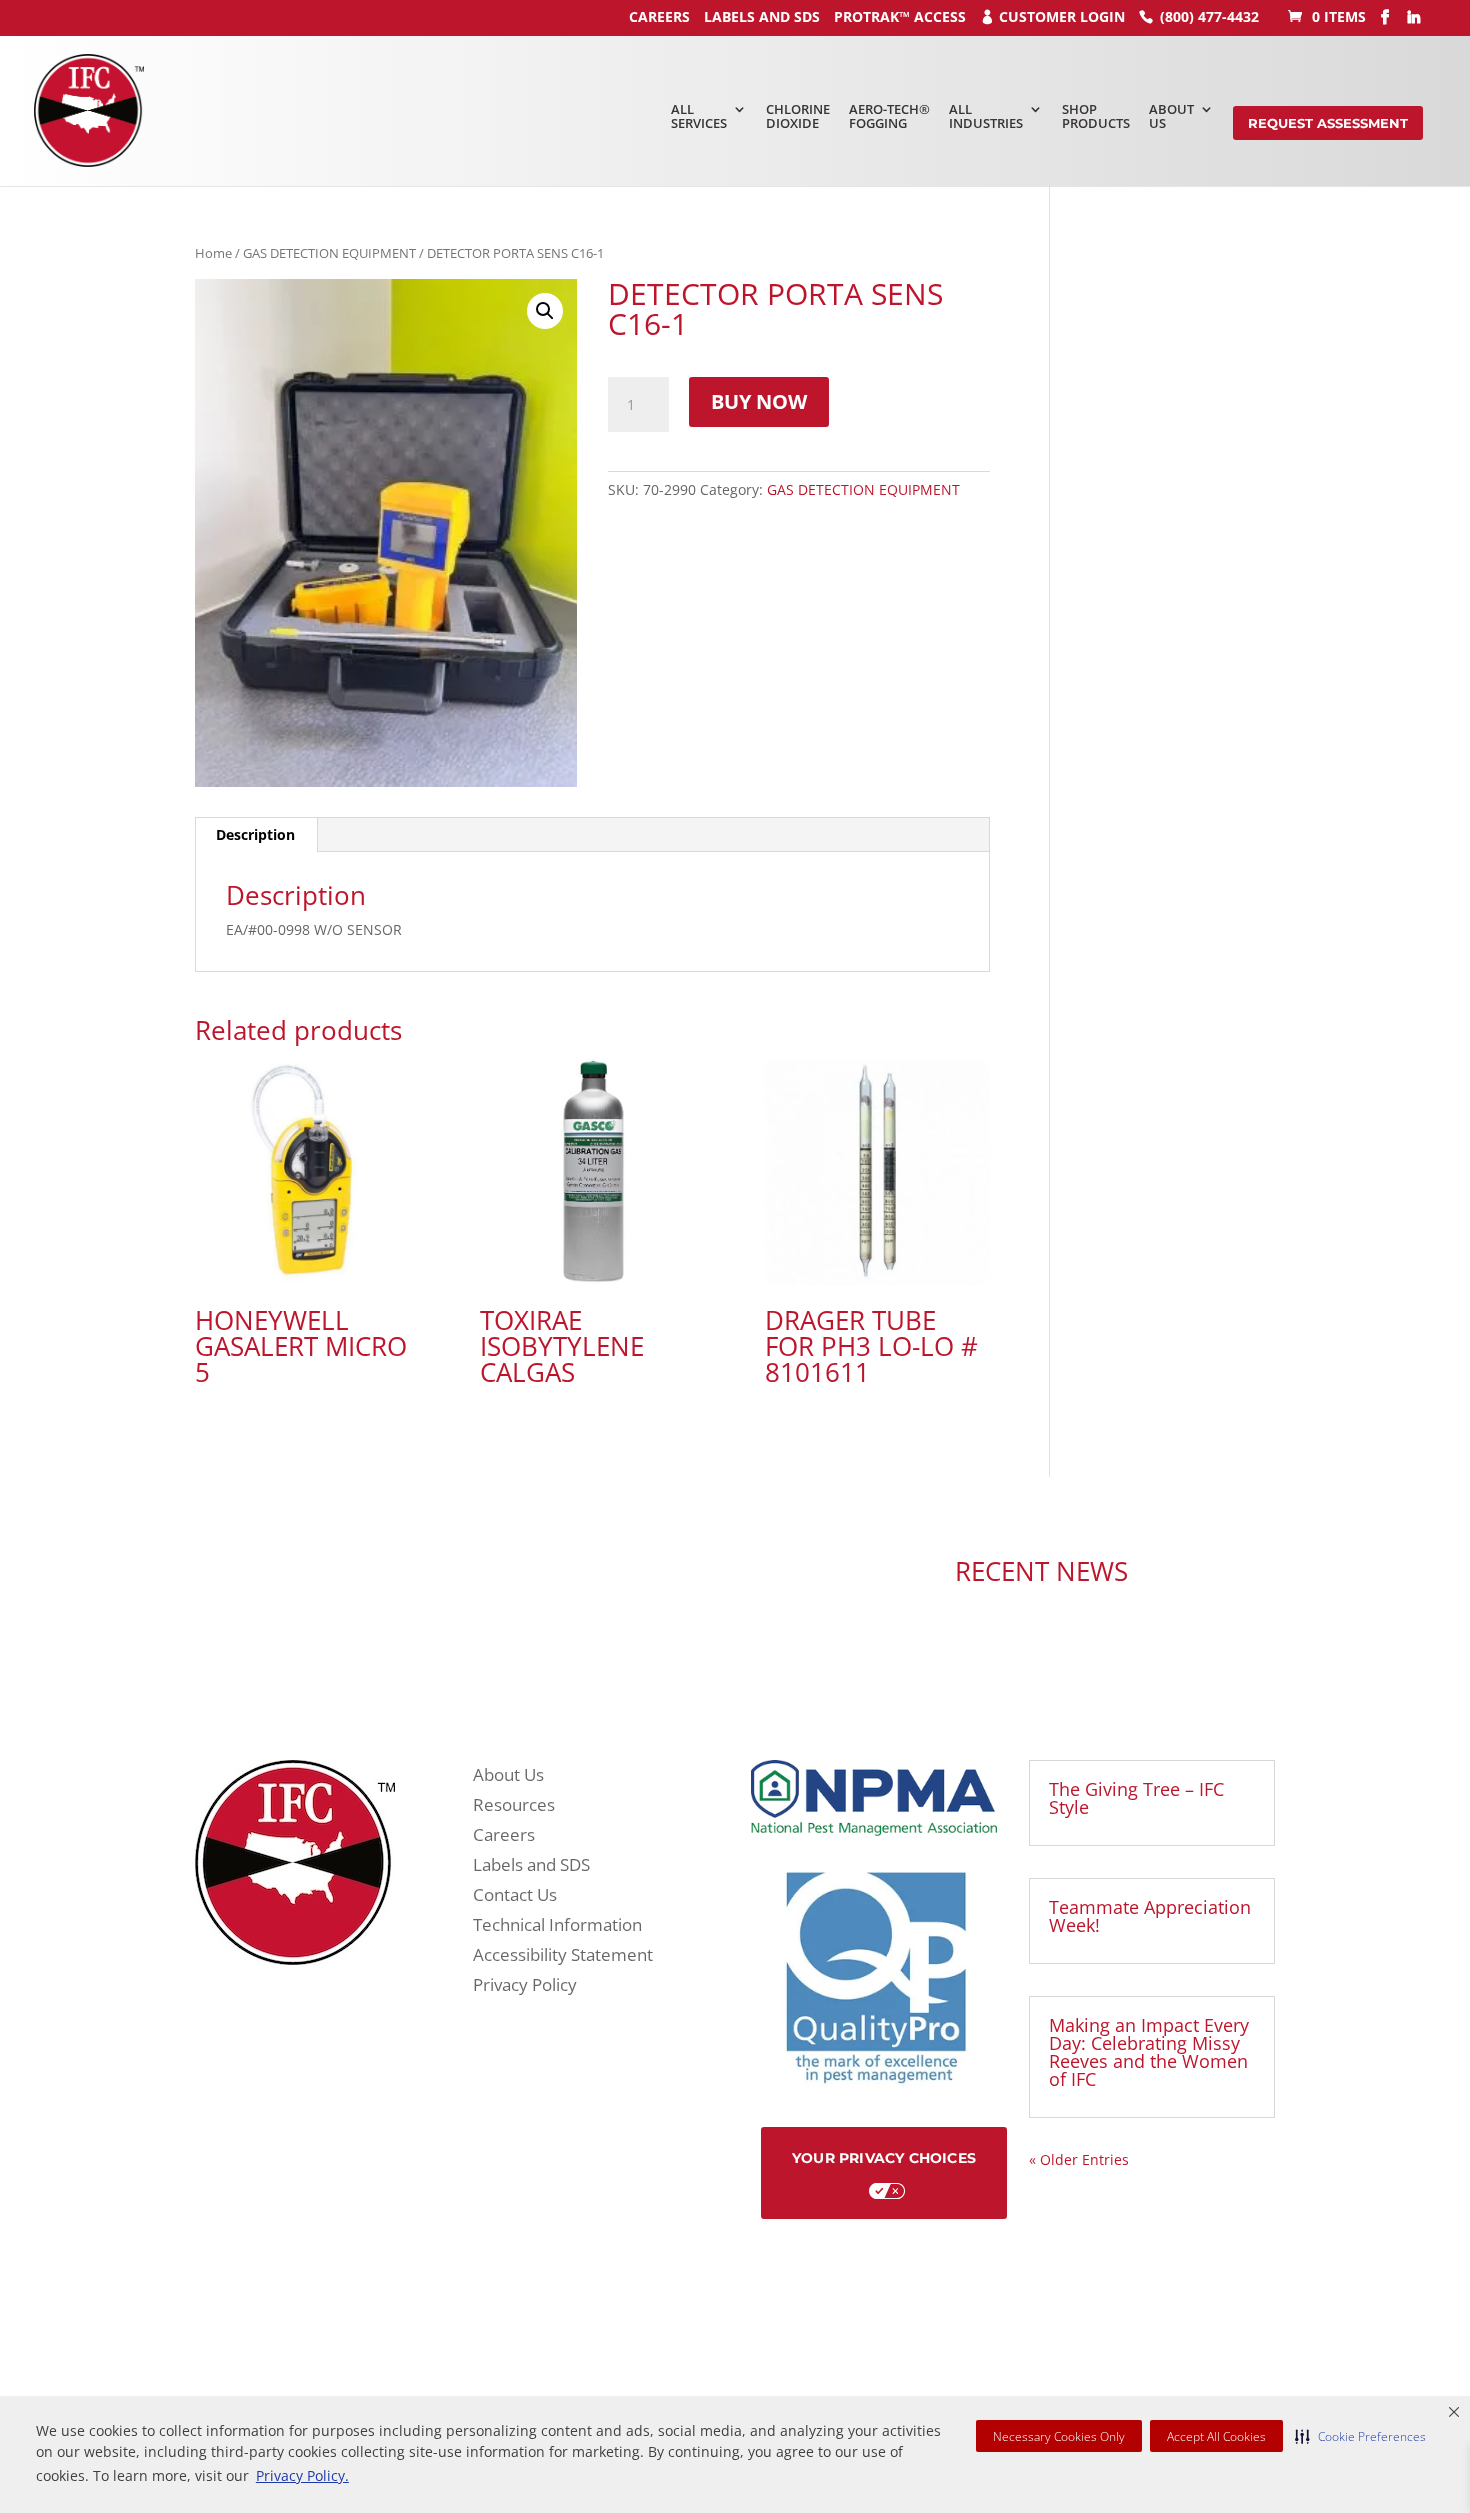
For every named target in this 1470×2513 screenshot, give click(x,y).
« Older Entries (1079, 2159)
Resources (514, 1807)
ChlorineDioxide (798, 116)
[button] (1360, 2436)
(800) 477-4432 (1209, 16)
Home (213, 253)
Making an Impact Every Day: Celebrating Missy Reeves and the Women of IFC (1149, 2052)
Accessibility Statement (563, 1957)
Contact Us (515, 1897)
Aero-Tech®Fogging (889, 116)
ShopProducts (1096, 116)
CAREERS (659, 16)
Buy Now (759, 401)
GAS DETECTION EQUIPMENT (329, 253)
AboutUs (1171, 116)
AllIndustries (986, 116)
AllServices (699, 116)
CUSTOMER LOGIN (1062, 16)
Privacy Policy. (302, 2475)
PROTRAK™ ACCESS (900, 16)
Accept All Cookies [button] (1216, 2436)
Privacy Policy (525, 1987)
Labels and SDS (762, 16)
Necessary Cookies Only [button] (1059, 2436)
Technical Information (557, 1927)
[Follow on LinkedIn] (565, 1574)
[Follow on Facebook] (525, 1574)
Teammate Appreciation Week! (1150, 1916)
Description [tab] (255, 834)
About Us (508, 1777)
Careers (504, 1837)
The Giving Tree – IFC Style (1136, 1798)
